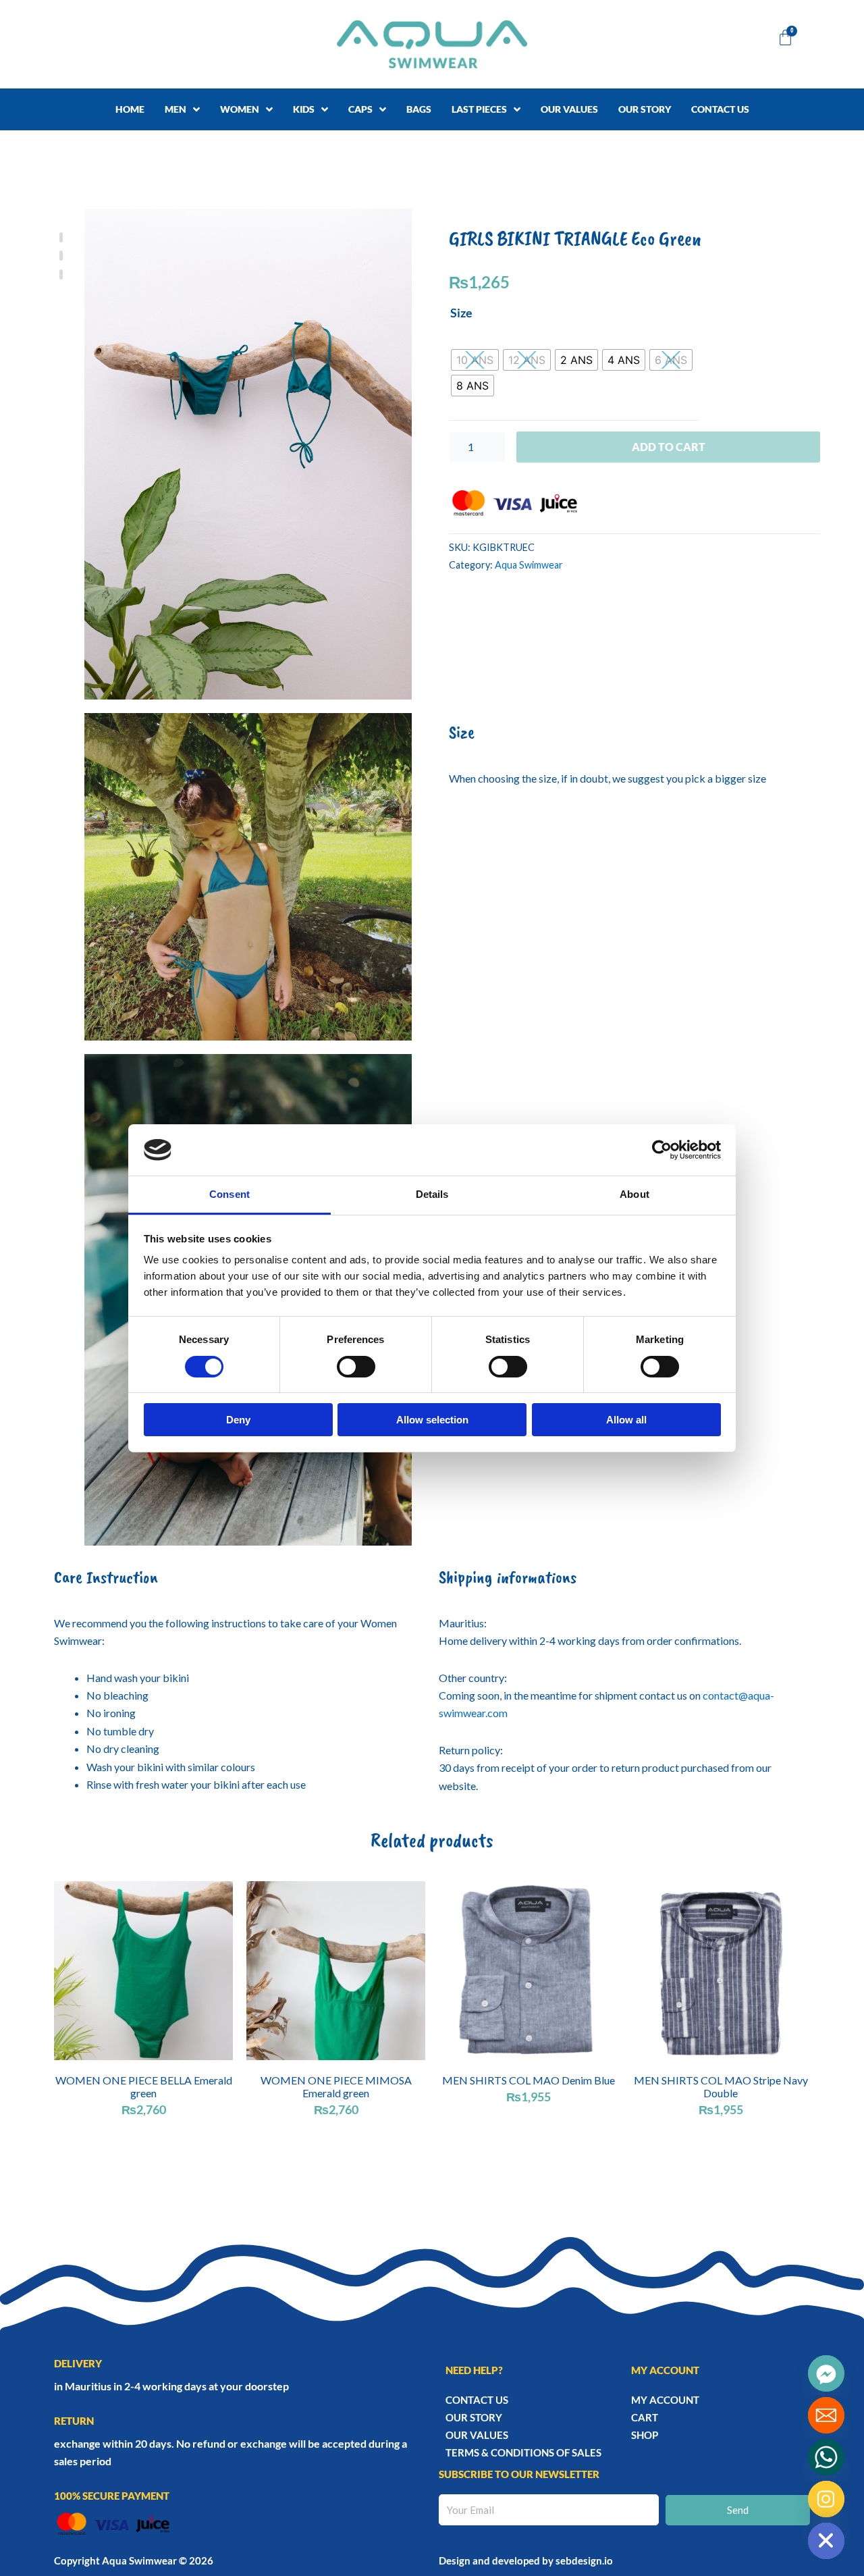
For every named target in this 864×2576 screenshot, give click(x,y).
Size (461, 313)
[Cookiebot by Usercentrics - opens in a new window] (662, 1150)
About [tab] (634, 1194)
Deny (238, 1420)
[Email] (826, 2415)
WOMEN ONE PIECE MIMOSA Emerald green (336, 2086)
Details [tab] (432, 1194)
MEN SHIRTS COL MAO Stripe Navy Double (721, 2086)
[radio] (475, 360)
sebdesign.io (584, 2560)
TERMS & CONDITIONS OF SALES (523, 2452)
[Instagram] (826, 2499)
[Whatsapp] (826, 2457)
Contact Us (477, 2400)
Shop (645, 2435)
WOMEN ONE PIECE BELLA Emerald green (144, 2086)
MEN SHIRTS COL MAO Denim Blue (529, 2080)
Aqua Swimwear (529, 565)
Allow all (626, 1420)
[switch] (356, 1367)
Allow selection (432, 1420)
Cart (645, 2417)
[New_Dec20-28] (248, 454)
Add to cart (669, 447)
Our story (474, 2417)
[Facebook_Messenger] (826, 2373)
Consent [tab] (230, 1194)
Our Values (477, 2435)
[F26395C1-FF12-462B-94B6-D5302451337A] (248, 877)
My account (665, 2400)
